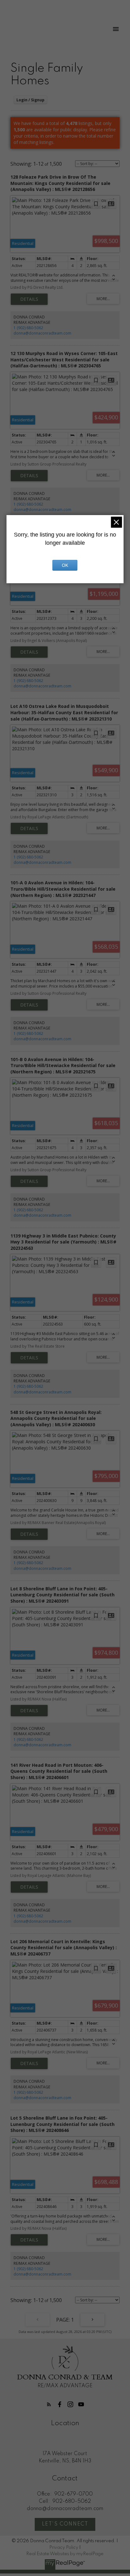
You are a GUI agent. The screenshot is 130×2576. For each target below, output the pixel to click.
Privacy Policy (64, 2548)
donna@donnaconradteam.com (42, 333)
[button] (49, 2404)
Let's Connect (65, 2524)
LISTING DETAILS (29, 299)
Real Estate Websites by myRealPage (65, 2554)
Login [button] (30, 100)
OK (65, 565)
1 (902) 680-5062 (28, 328)
